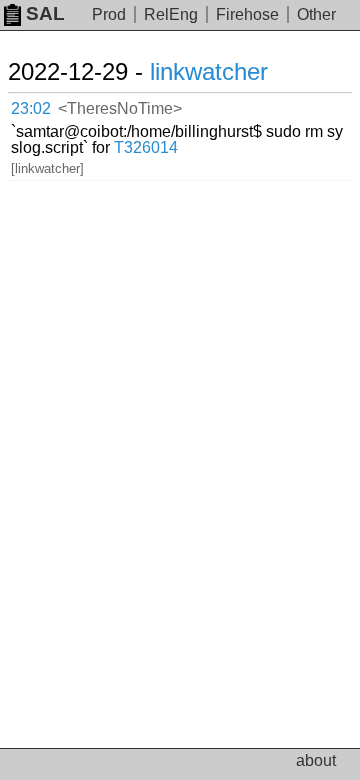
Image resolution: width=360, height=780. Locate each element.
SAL (45, 13)
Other (316, 14)
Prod (109, 14)
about (316, 760)
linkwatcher (209, 71)
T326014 (146, 147)
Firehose (247, 14)
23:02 (31, 108)
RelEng (171, 14)
